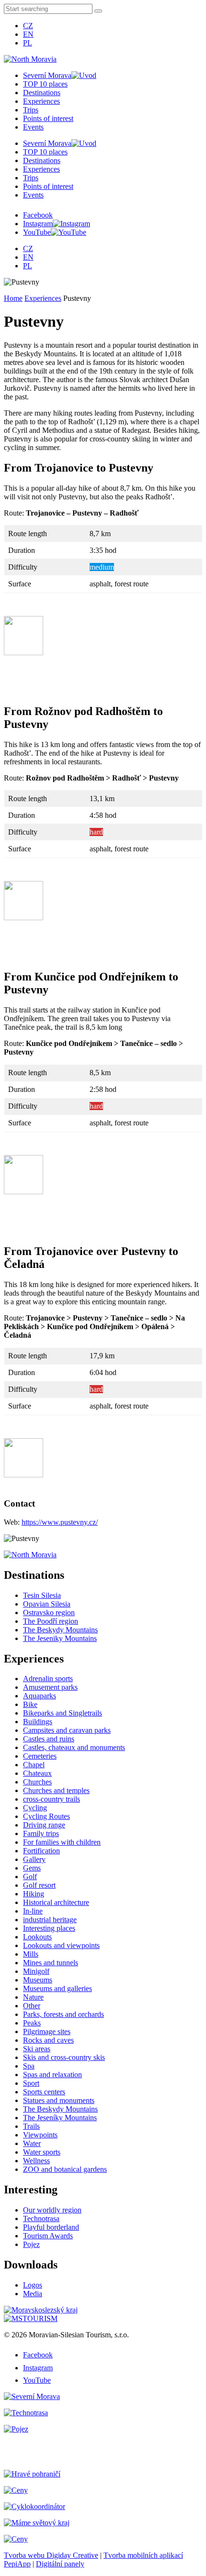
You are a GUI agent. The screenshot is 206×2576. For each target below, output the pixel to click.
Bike (30, 1704)
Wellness (36, 2161)
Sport (31, 2083)
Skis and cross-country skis (64, 2057)
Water (32, 2143)
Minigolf (36, 1971)
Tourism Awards (48, 2236)
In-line (33, 1911)
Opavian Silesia (47, 1604)
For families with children (62, 1842)
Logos (33, 2285)
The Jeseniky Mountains (60, 1638)
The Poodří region (51, 1621)
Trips (31, 110)
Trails (31, 2126)
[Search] (98, 11)
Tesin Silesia (42, 1595)
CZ (28, 26)
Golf (30, 1877)
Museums (38, 1980)
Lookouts (37, 1937)
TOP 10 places (45, 84)
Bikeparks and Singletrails (63, 1713)
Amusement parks (50, 1687)
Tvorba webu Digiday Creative (51, 2555)
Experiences (41, 101)
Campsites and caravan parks (67, 1730)
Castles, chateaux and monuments (74, 1747)
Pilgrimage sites (47, 2031)
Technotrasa (41, 2218)
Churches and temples (56, 1790)
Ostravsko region (49, 1613)
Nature (33, 1997)
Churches (37, 1782)
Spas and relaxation (52, 2075)
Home (13, 298)
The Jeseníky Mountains (60, 2118)
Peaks (32, 2023)
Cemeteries (40, 1756)
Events (33, 127)
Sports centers (44, 2092)
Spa (29, 2066)
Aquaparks (40, 1696)
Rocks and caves (48, 2040)
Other (32, 2006)
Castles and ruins (49, 1739)
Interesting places (49, 1928)
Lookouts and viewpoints (61, 1945)
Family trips (41, 1833)
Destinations (42, 93)
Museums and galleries (57, 1988)
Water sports (42, 2152)
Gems (32, 1868)
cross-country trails (51, 1799)
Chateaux (37, 1773)
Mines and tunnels (51, 1963)
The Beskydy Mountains (60, 1630)
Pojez (31, 2244)
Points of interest (48, 118)
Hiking (34, 1894)
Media (33, 2294)
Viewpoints (40, 2135)
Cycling (35, 1808)
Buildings (38, 1722)
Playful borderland (51, 2227)
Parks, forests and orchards (63, 2014)
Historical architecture (56, 1902)
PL (28, 43)
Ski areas (37, 2049)
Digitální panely (60, 2564)
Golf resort (39, 1885)
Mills (31, 1954)
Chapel (34, 1765)
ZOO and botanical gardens (65, 2169)
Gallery (34, 1859)
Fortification (41, 1851)
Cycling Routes (46, 1816)
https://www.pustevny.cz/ (60, 1522)
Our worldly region (52, 2210)
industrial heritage (50, 1920)
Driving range (44, 1825)
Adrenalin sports (48, 1679)
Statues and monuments (59, 2100)
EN (28, 34)
